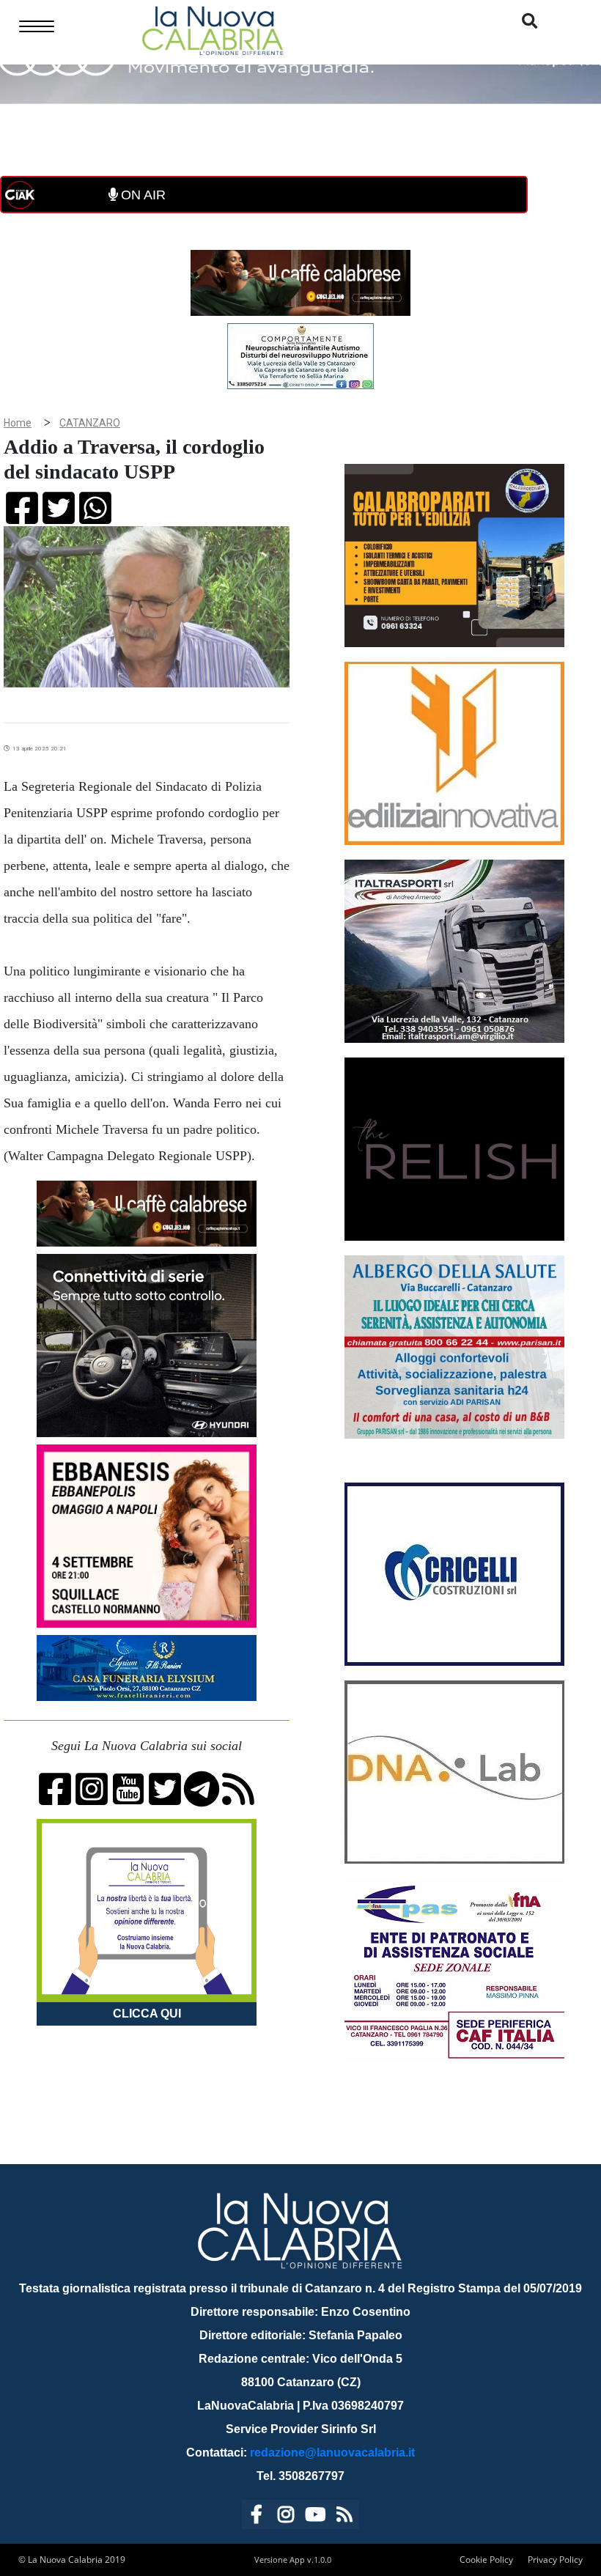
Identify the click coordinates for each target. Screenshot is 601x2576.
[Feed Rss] (344, 2517)
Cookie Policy (486, 2560)
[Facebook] (257, 2517)
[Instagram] (286, 2517)
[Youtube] (315, 2517)
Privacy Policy (555, 2560)
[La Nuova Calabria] (213, 29)
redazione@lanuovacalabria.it (332, 2453)
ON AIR (141, 195)
